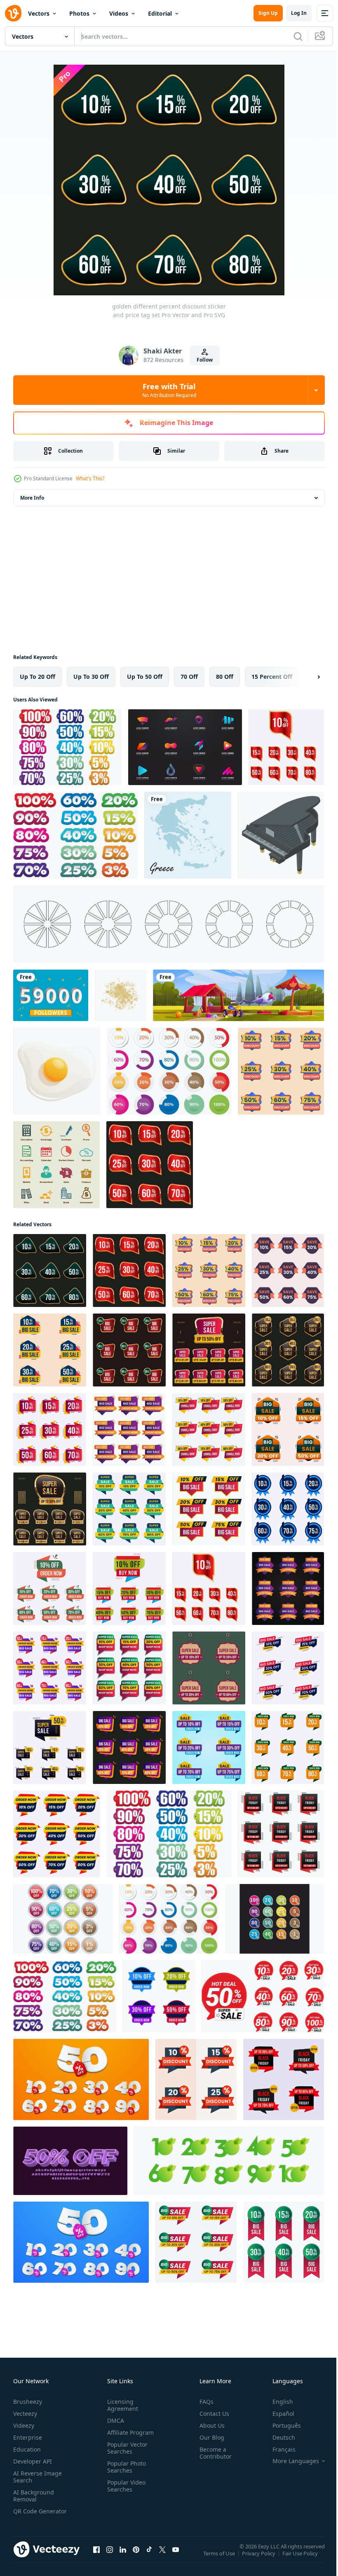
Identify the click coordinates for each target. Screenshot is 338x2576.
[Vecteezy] (13, 13)
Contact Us (211, 2414)
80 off (225, 677)
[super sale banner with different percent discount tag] (50, 1747)
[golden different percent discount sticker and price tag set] (150, 1165)
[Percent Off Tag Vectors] (67, 747)
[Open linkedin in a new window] (123, 2557)
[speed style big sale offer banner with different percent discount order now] (288, 1668)
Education (27, 2449)
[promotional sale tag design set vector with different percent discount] (159, 1996)
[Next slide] (305, 677)
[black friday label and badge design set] (281, 1834)
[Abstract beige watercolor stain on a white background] (121, 995)
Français (278, 2449)
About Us (209, 2425)
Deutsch (278, 2437)
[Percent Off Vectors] (169, 1071)
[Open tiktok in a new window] (149, 2557)
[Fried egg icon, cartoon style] (57, 1071)
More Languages (290, 2461)
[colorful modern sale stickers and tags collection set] (288, 1509)
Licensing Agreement (121, 2405)
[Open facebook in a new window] (96, 2557)
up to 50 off (145, 677)
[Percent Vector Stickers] (75, 835)
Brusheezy (28, 2402)
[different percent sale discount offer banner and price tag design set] (209, 1429)
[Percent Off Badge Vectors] (63, 1919)
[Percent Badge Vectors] (275, 1919)
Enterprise (28, 2437)
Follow (205, 360)
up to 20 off (38, 677)
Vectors (39, 13)
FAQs (203, 2402)
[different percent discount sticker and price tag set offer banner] (50, 1350)
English (277, 2402)
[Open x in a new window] (162, 2557)
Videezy (24, 2425)
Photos (79, 13)
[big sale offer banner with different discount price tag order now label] (209, 1747)
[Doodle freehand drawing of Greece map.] (188, 835)
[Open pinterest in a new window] (136, 2557)
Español (277, 2414)
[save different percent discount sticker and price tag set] (288, 1270)
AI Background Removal (34, 2496)
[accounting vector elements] (56, 1165)
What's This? (90, 478)
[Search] (298, 36)
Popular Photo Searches (125, 2467)
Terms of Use (220, 2559)
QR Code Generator (27, 2515)
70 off (189, 677)
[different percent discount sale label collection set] (50, 1668)
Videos (119, 13)
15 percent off (272, 677)
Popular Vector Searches (126, 2448)
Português (280, 2425)
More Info (32, 498)
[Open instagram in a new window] (110, 2557)
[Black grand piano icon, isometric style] (281, 835)
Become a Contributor (212, 2453)
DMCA (114, 2421)
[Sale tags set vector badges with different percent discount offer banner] (129, 1588)
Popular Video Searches (125, 2486)
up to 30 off (91, 677)
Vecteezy (25, 2414)
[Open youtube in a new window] (176, 2557)
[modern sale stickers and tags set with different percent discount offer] (129, 1747)
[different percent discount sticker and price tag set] (196, 2079)
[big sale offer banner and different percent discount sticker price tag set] (288, 1429)
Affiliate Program (129, 2432)
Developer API (33, 2461)
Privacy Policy (259, 2559)
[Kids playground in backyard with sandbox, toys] (238, 995)
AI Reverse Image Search (38, 2477)
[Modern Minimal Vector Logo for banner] (185, 747)
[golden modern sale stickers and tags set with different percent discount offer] (209, 1350)
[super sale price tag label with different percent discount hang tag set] (209, 1668)
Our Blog (209, 2437)
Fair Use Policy (301, 2559)
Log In (299, 13)
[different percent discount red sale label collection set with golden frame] (286, 747)
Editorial (160, 13)
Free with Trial (169, 390)
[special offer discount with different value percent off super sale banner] (129, 1509)
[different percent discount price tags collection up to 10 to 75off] (281, 1071)
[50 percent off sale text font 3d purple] (70, 2161)
